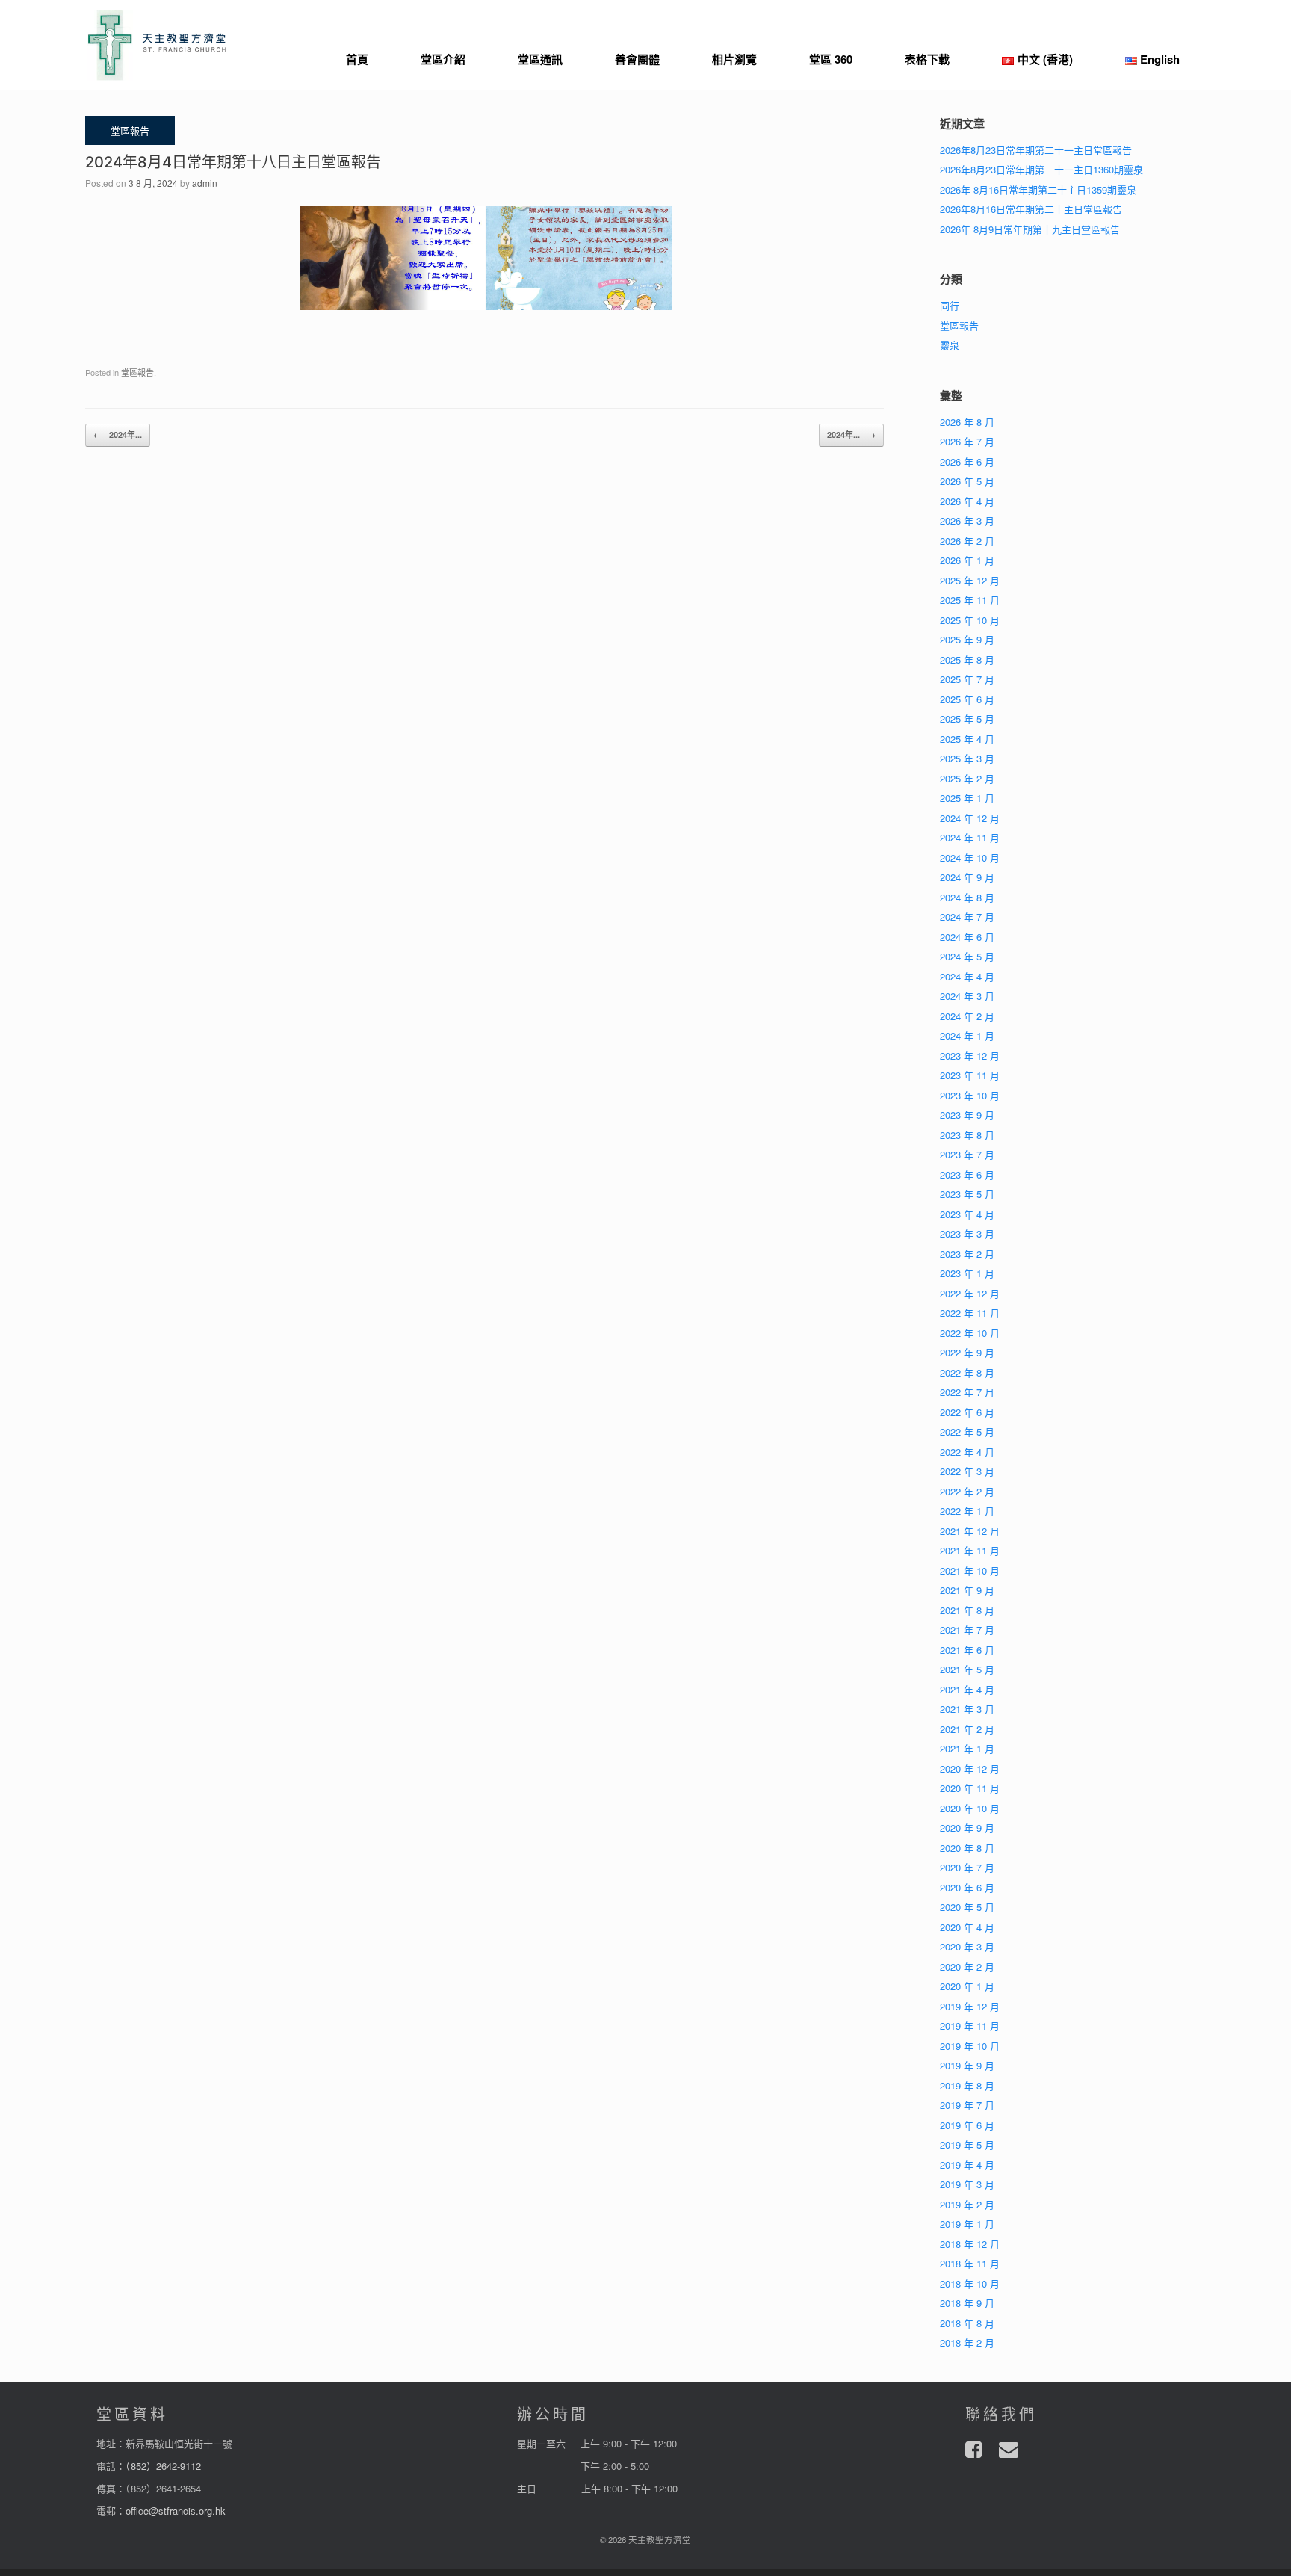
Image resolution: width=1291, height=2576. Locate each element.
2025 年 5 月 (967, 719)
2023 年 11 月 (970, 1075)
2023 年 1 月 (967, 1273)
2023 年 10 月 (970, 1095)
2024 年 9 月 (967, 877)
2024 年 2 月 (967, 1016)
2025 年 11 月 (970, 600)
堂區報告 (137, 372)
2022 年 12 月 (970, 1293)
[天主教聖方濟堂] (157, 45)
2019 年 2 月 (967, 2204)
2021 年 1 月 (967, 1748)
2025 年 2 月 (967, 778)
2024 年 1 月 (967, 1035)
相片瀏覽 (734, 59)
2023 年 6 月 (967, 1174)
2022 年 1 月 (967, 1511)
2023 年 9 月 (967, 1115)
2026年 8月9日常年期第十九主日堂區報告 (1030, 229)
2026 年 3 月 (967, 521)
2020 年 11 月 (970, 1788)
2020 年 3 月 (967, 1946)
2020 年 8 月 (967, 1848)
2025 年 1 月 (967, 798)
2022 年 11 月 (970, 1313)
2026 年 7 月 (967, 441)
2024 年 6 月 (967, 937)
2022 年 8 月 (967, 1372)
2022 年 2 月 (967, 1491)
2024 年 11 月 (970, 837)
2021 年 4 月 (967, 1689)
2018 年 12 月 (970, 2244)
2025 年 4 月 (967, 739)
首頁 (357, 59)
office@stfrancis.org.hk (176, 2511)
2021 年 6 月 (967, 1650)
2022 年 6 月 (967, 1412)
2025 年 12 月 (970, 580)
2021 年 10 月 (970, 1570)
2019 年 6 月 (967, 2125)
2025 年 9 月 (967, 639)
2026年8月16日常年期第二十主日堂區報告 (1031, 209)
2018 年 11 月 (970, 2263)
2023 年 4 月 (967, 1214)
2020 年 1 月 (967, 1986)
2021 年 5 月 (967, 1669)
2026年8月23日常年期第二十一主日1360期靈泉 (1041, 169)
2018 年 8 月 (967, 2323)
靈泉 (950, 345)
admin (205, 183)
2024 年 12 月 (970, 818)
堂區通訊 (540, 59)
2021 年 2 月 (967, 1729)
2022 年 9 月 (967, 1352)
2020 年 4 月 (967, 1927)
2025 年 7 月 (967, 679)
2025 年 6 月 (967, 699)
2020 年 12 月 (970, 1769)
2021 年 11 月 (970, 1550)
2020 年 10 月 (970, 1808)
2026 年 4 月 (967, 501)
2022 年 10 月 (970, 1333)
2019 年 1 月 (967, 2224)
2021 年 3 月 (967, 1709)
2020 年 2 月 (967, 1967)
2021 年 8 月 (967, 1610)
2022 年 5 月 (967, 1431)
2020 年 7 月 (967, 1867)
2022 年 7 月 (967, 1392)
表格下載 (927, 59)
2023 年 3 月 (967, 1233)
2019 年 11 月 (970, 2026)
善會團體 (637, 59)
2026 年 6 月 (967, 461)
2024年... (118, 435)
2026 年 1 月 (967, 560)
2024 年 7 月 (967, 917)
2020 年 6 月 (967, 1887)
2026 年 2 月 (967, 541)
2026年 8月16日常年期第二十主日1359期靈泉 (1038, 189)
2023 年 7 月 (967, 1154)
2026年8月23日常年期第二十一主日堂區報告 (1036, 150)
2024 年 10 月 (970, 858)
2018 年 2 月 (967, 2342)
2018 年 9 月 (967, 2303)
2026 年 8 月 (967, 422)
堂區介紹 (443, 59)
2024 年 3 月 (967, 996)
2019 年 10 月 (970, 2046)
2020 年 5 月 (967, 1907)
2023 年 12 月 (970, 1056)
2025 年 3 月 (967, 758)
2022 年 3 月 (967, 1471)
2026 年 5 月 (967, 481)
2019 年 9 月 (967, 2065)
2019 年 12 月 (970, 2006)
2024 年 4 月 (967, 976)
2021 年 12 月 (970, 1531)
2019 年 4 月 (967, 2165)
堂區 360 (831, 59)
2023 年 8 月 (967, 1135)
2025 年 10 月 (970, 620)
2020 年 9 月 (967, 1828)
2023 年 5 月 (967, 1194)
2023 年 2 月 (967, 1254)
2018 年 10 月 (970, 2283)
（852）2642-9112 (163, 2466)
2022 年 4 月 (967, 1452)
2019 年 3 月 (967, 2184)
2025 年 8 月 (967, 660)
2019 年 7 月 (967, 2105)
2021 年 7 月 (967, 1630)
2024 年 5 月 (967, 956)
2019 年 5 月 (967, 2144)
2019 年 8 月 (967, 2085)
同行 (950, 305)
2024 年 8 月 (967, 897)
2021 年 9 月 (967, 1590)
